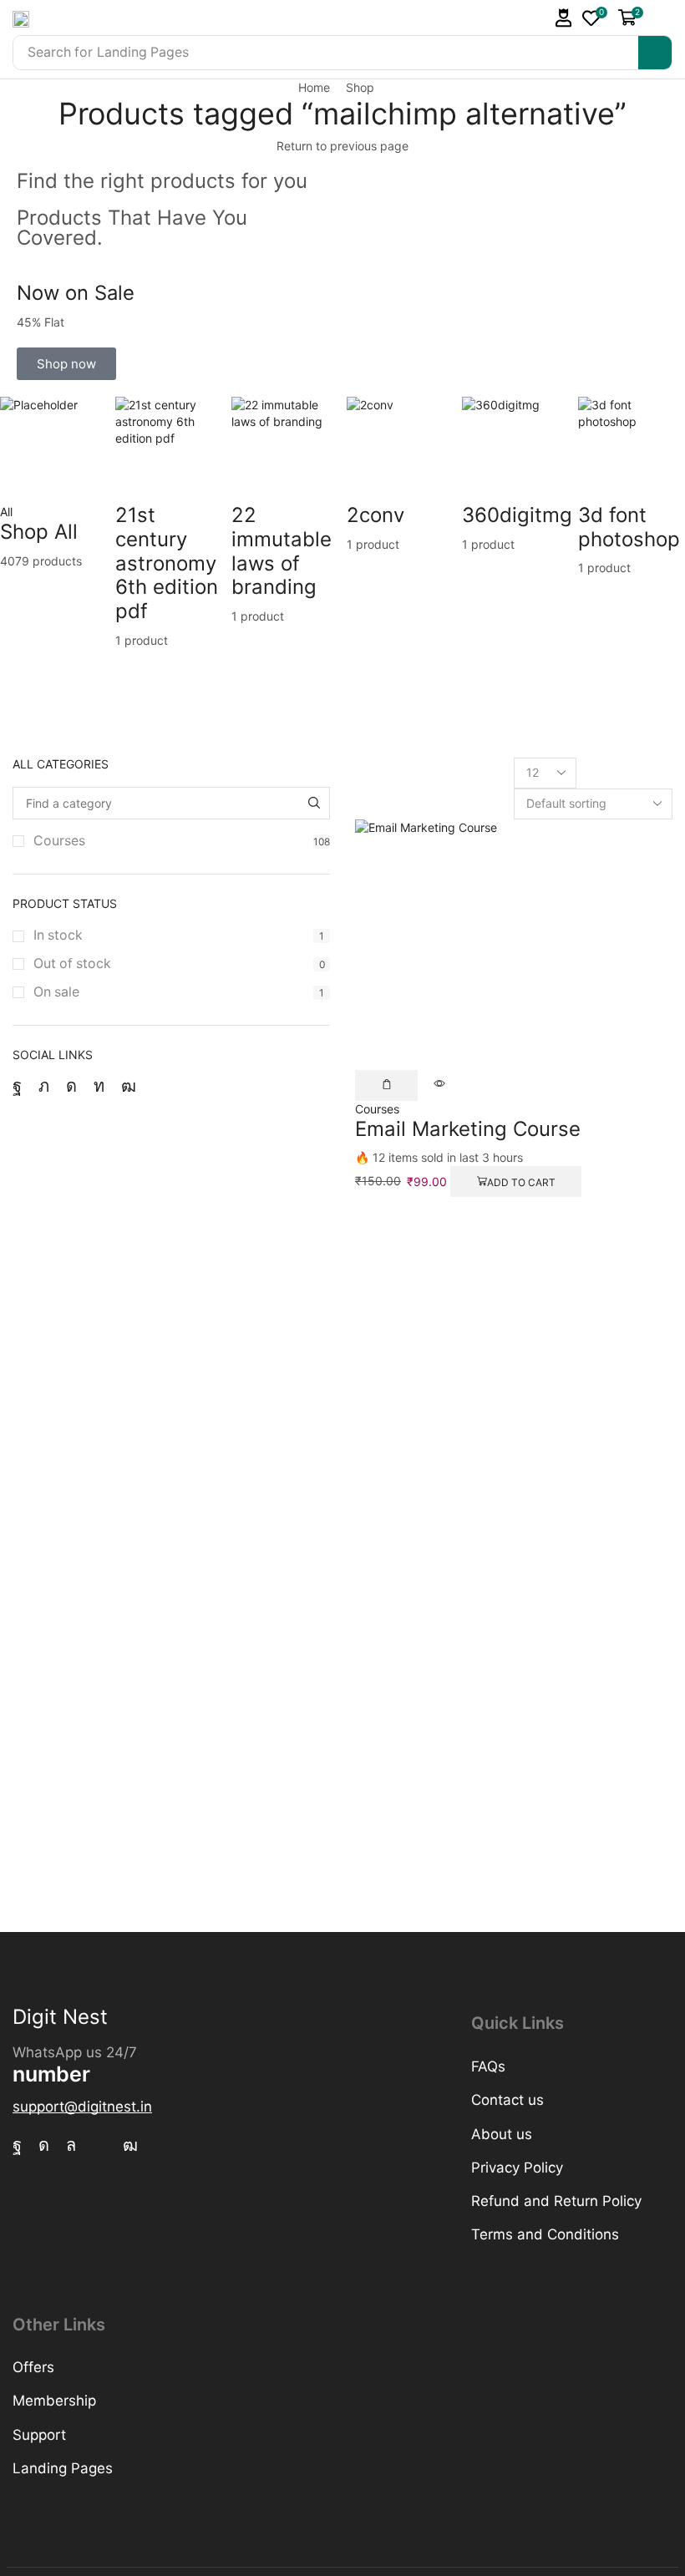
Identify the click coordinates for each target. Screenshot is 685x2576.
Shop (360, 87)
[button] (564, 18)
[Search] (655, 53)
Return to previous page (342, 146)
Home (314, 87)
